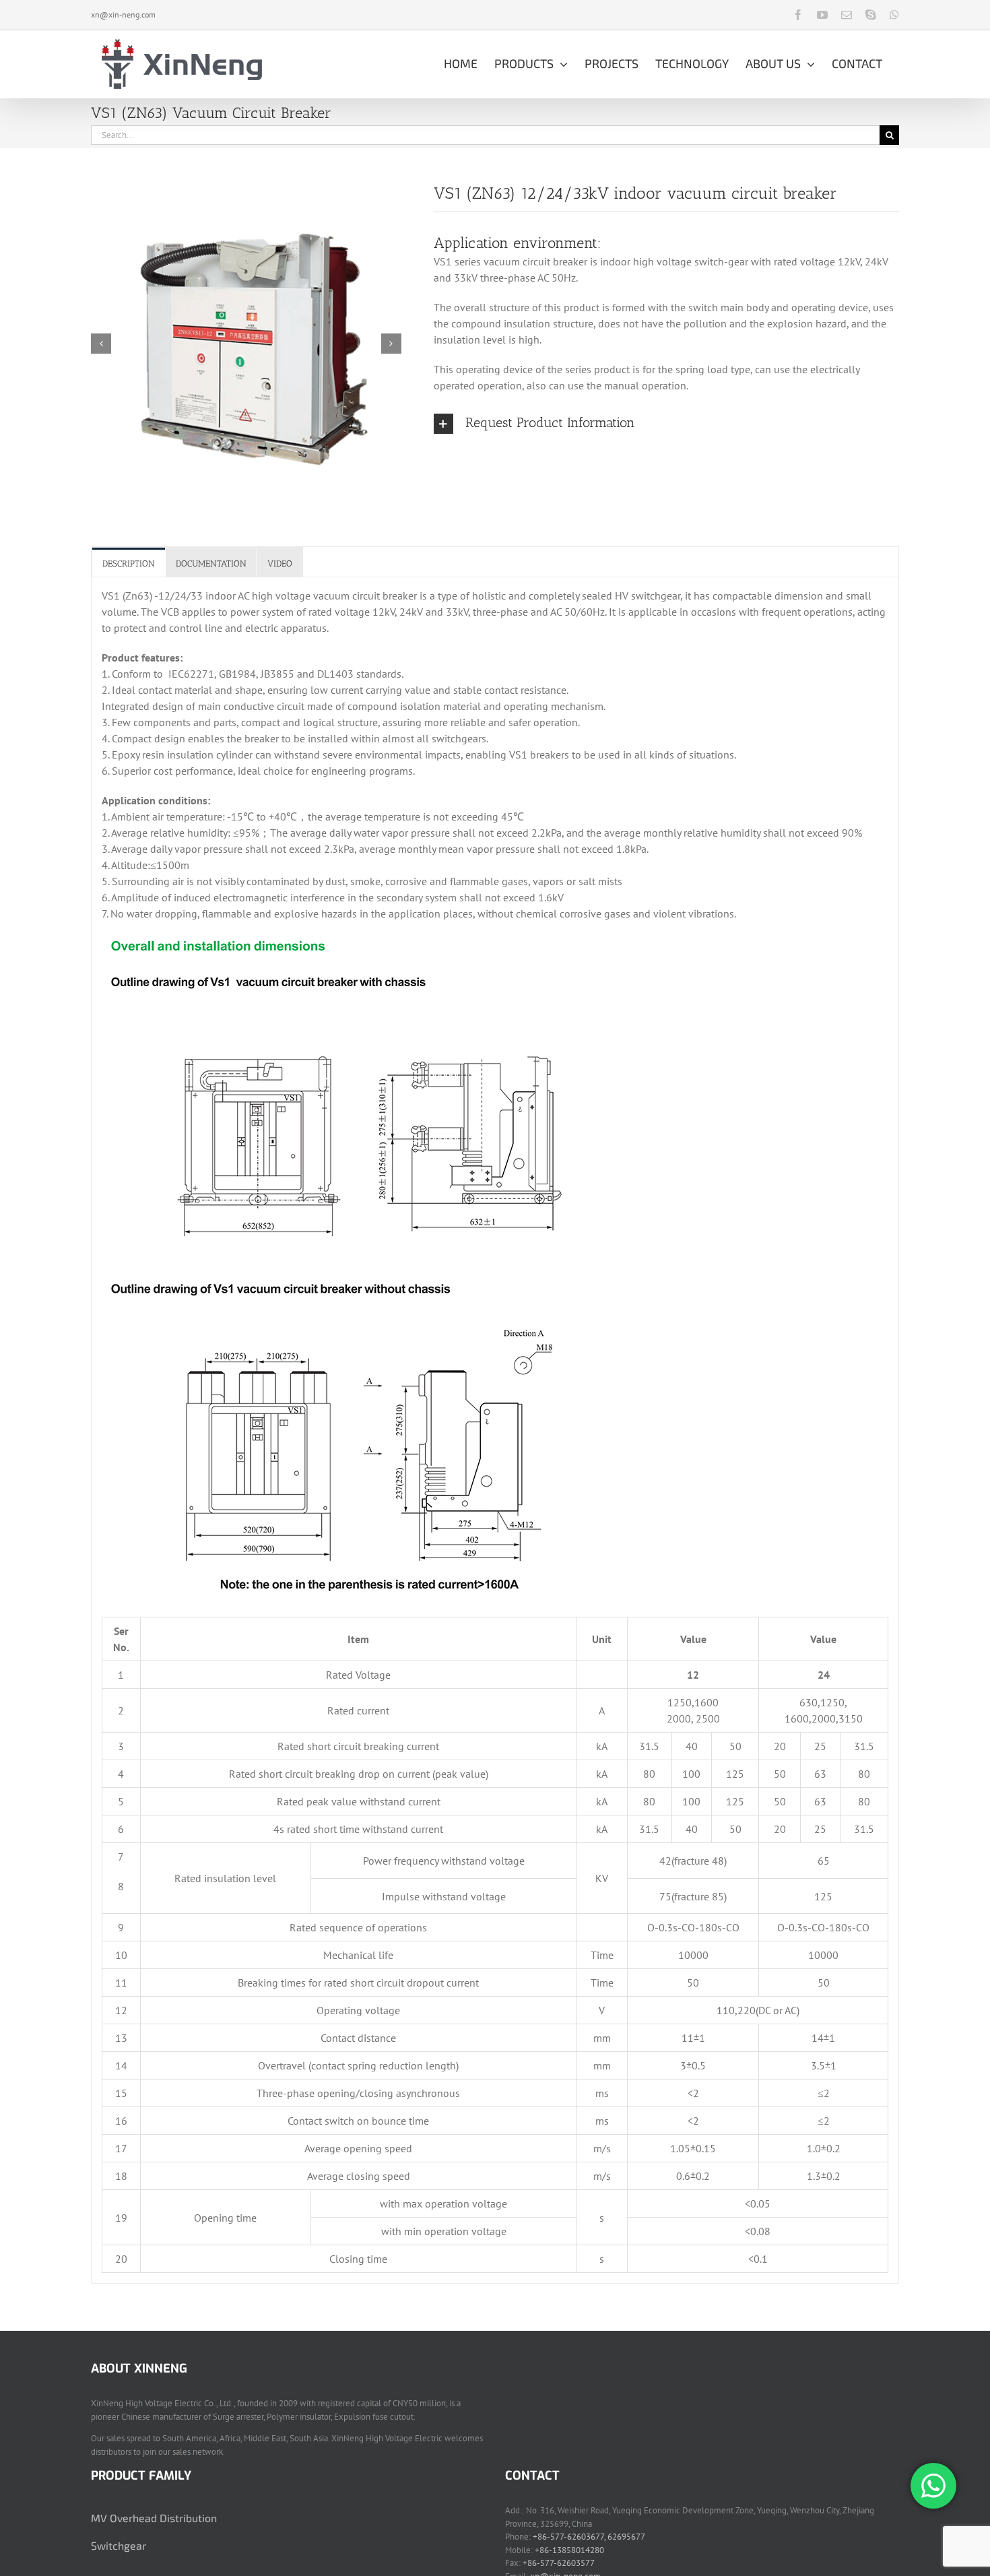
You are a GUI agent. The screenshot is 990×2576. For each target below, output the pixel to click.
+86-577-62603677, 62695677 (589, 2537)
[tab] (129, 563)
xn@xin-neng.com (123, 14)
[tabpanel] (495, 1430)
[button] (666, 424)
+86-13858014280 (569, 2550)
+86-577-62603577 (559, 2563)
